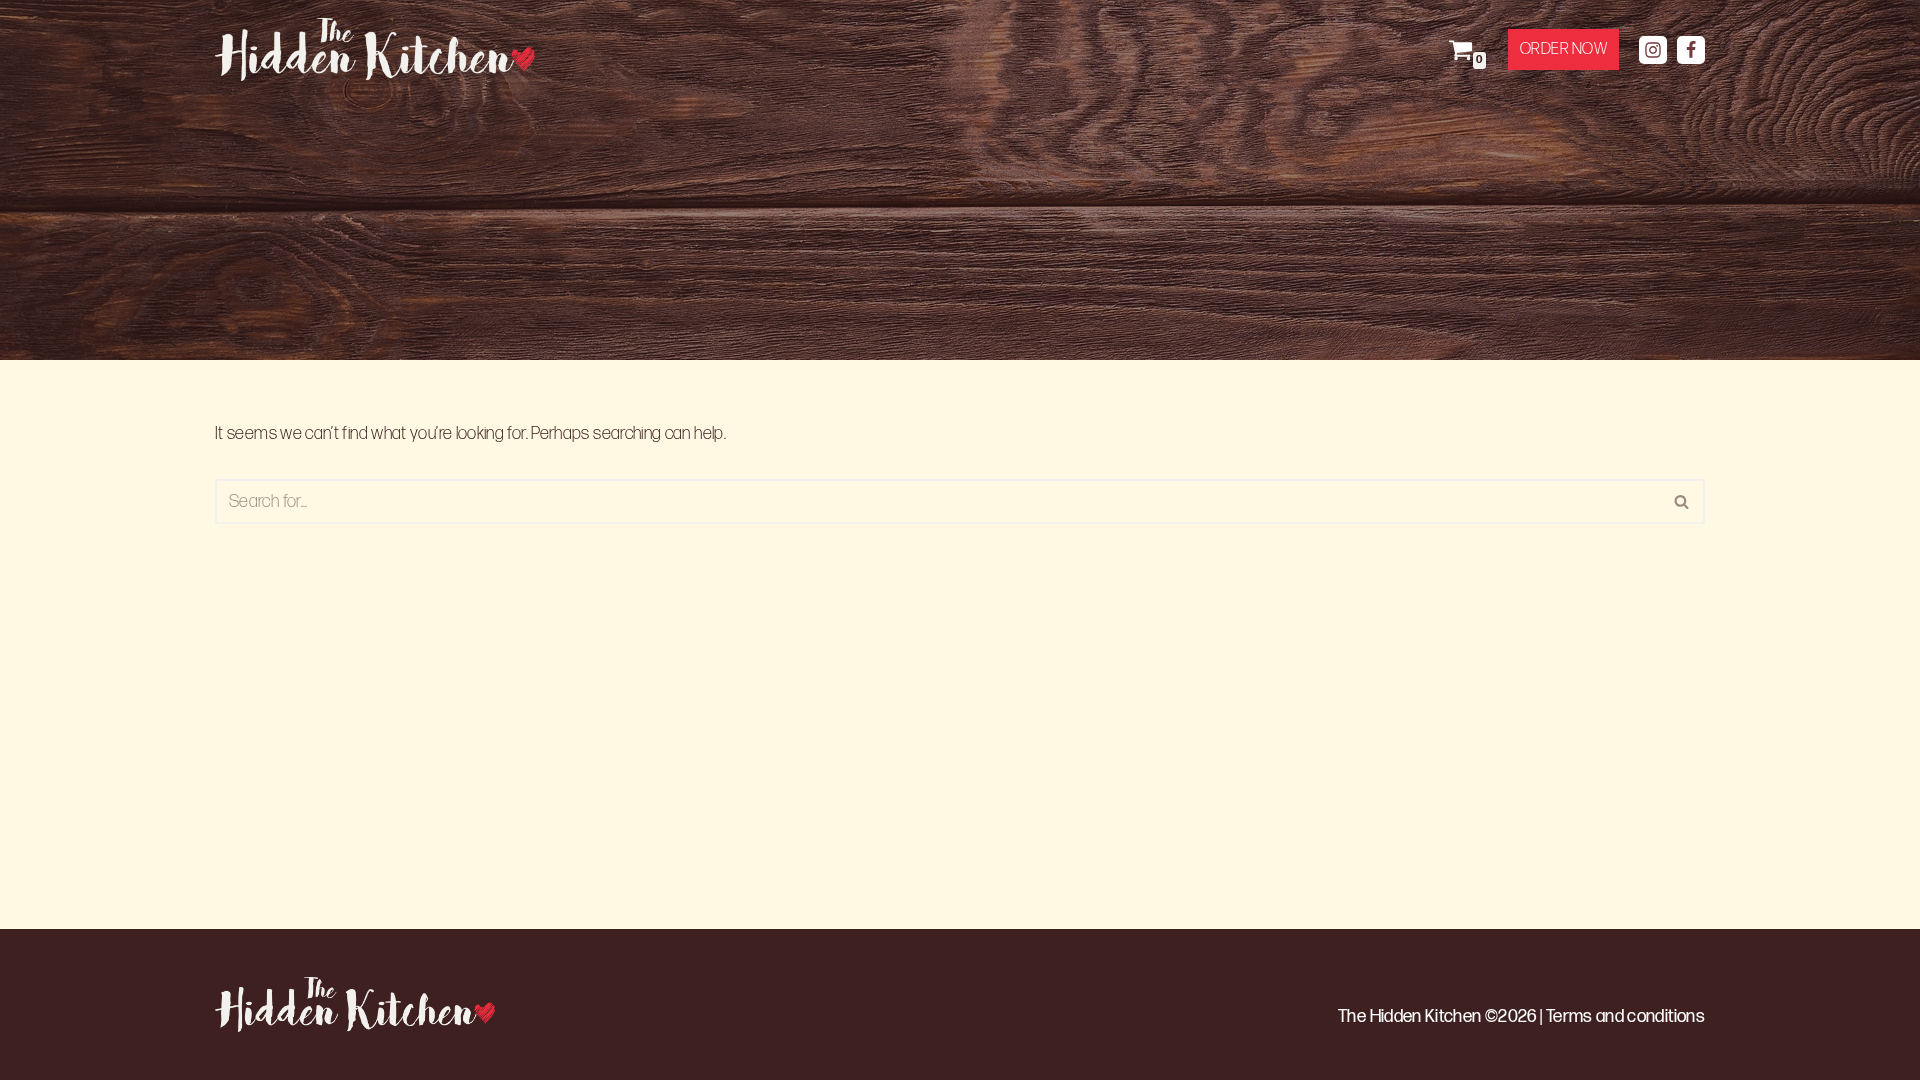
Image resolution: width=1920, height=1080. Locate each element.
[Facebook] (1691, 50)
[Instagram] (1653, 50)
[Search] (1682, 501)
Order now (1564, 49)
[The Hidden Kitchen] (380, 49)
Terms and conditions (1625, 1016)
